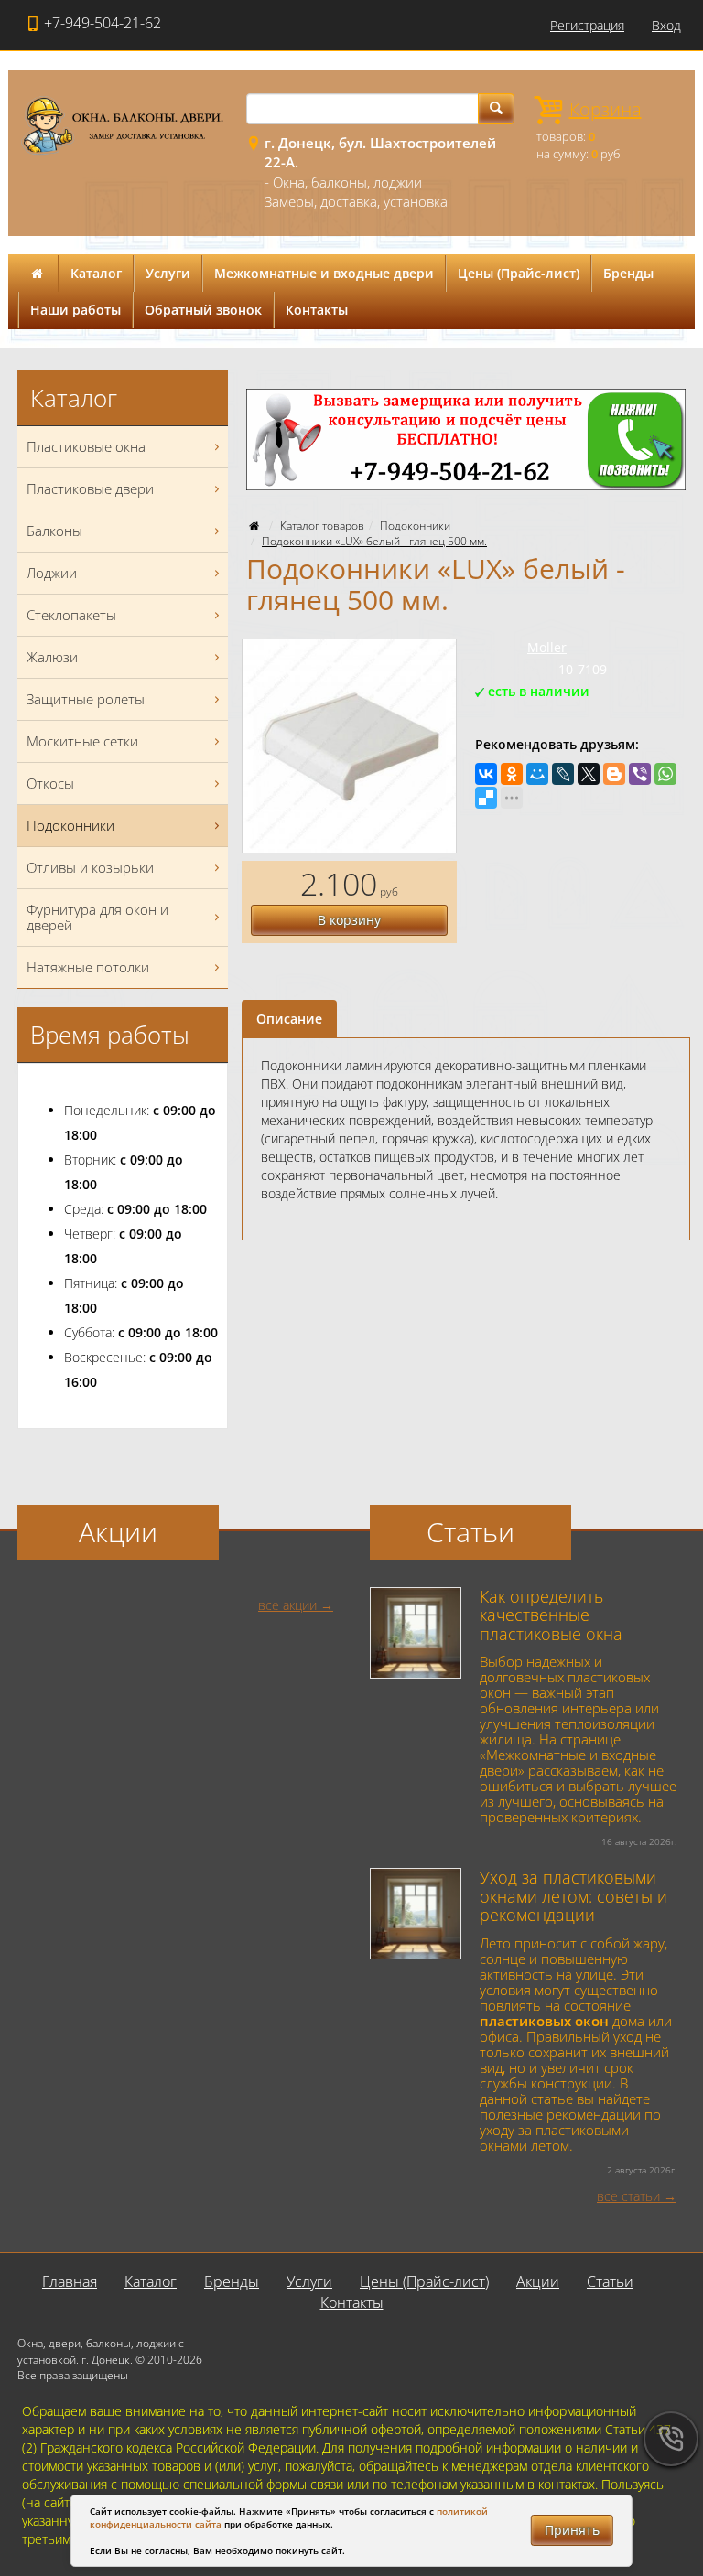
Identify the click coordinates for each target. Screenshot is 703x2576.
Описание (289, 1019)
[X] (589, 774)
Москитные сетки (82, 741)
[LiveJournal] (563, 774)
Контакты (317, 310)
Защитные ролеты (86, 699)
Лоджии (52, 573)
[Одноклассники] (512, 774)
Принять (572, 2530)
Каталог (96, 273)
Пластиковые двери (90, 488)
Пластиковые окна (86, 446)
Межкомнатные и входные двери (324, 273)
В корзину (349, 920)
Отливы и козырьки (90, 867)
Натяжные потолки (88, 967)
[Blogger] (614, 774)
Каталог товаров (322, 526)
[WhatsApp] (665, 774)
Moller (547, 647)
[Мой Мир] (537, 774)
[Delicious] (486, 798)
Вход (666, 25)
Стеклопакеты (71, 615)
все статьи (628, 2196)
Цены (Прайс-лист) (519, 273)
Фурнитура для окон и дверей (97, 917)
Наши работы (76, 310)
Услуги (168, 273)
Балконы (54, 531)
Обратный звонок (203, 310)
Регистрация (587, 25)
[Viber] (640, 774)
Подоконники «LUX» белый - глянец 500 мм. (374, 541)
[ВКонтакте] (486, 774)
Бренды (628, 273)
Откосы (50, 783)
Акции (538, 2281)
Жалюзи (52, 657)
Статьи (610, 2281)
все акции (287, 1605)
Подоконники (415, 526)
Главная (70, 2281)
